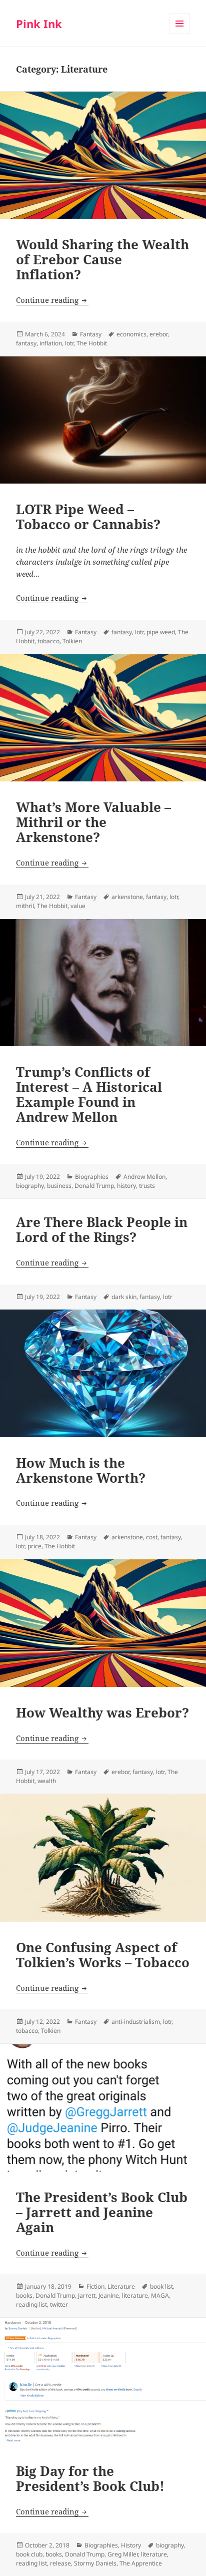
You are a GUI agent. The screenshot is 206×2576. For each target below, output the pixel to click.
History (131, 2545)
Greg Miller (123, 2554)
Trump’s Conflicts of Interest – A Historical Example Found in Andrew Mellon (89, 1094)
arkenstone (127, 897)
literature (135, 2295)
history (126, 1186)
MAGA (160, 2295)
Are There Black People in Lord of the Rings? (102, 1229)
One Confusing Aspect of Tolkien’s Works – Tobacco (103, 1955)
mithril (25, 906)
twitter (59, 2304)
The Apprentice (141, 2563)
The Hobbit (92, 343)
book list (161, 2286)
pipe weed (161, 632)
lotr (69, 343)
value (78, 906)
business (59, 1186)
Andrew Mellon (144, 1177)
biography (30, 1186)
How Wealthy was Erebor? (102, 1712)
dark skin (124, 1297)
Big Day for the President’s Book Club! (90, 2478)
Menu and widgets (180, 34)
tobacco (48, 641)
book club (29, 2554)
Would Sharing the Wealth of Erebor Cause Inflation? (102, 259)
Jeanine (109, 2295)
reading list (31, 2304)
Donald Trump (94, 1186)
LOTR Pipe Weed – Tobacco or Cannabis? (88, 517)
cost (152, 1537)
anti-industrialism (136, 2022)
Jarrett (87, 2295)
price (34, 1546)
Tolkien (72, 641)
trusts (147, 1186)
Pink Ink (39, 24)
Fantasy (91, 334)
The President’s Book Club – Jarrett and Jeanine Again (102, 2212)
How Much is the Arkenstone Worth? (81, 1470)
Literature (121, 2286)
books (24, 2295)
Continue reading (52, 300)
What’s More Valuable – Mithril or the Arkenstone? (93, 822)
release (60, 2563)
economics (131, 334)
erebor (158, 334)
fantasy (26, 343)
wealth (47, 1781)
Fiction (95, 2286)
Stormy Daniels (95, 2563)
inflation (51, 343)
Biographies (92, 1177)
